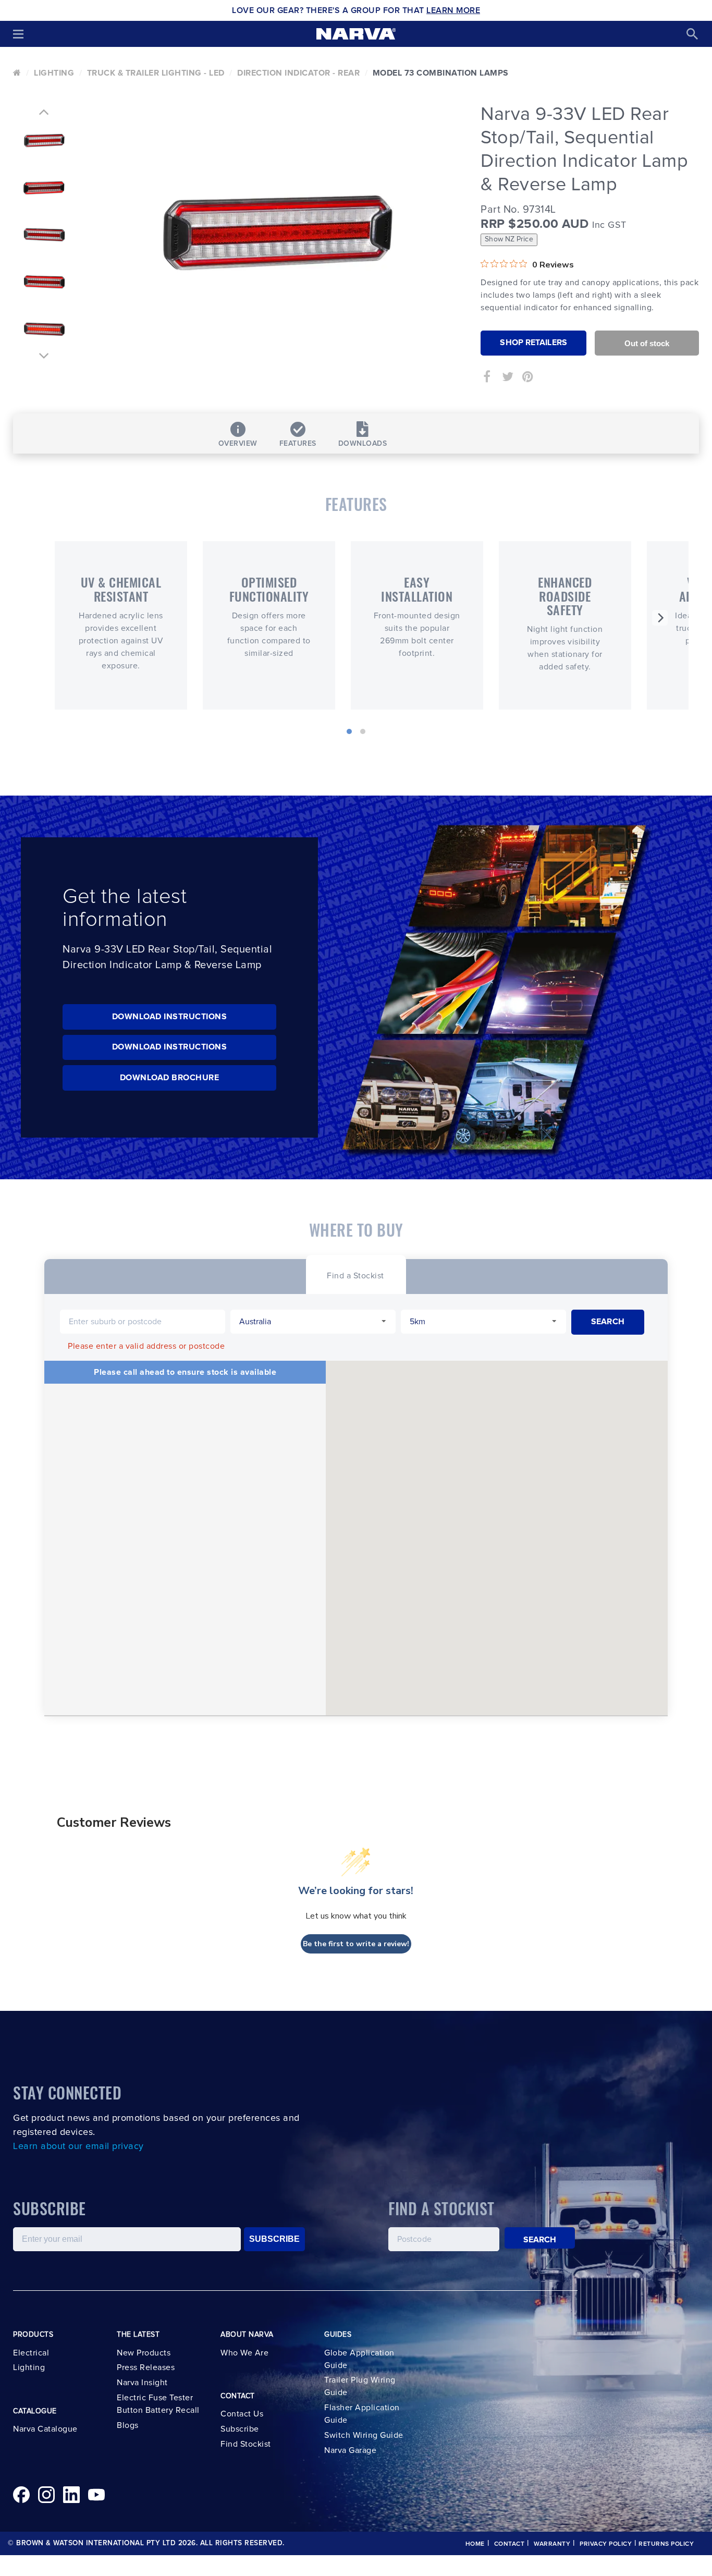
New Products (144, 2353)
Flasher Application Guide (362, 2414)
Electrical (31, 2353)
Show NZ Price (509, 239)
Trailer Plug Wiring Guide (360, 2386)
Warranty (552, 2544)
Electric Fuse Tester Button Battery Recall (158, 2404)
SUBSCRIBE (274, 2239)
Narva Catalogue (45, 2429)
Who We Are (244, 2353)
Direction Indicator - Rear (298, 73)
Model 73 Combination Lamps (441, 73)
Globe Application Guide (359, 2359)
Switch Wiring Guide (364, 2435)
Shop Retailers (533, 343)
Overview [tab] (238, 444)
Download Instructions (170, 1017)
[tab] (355, 1274)
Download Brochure (170, 1078)
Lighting (54, 73)
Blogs (128, 2425)
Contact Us (242, 2414)
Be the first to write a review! (356, 1944)
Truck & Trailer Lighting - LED (156, 73)
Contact (510, 2544)
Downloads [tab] (363, 444)
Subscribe (240, 2429)
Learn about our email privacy (78, 2146)
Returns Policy (666, 2544)
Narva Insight (142, 2383)
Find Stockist (246, 2444)
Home (475, 2544)
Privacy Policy (606, 2544)
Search (540, 2240)
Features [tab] (298, 444)
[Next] (660, 618)
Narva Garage (350, 2450)
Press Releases (146, 2367)
